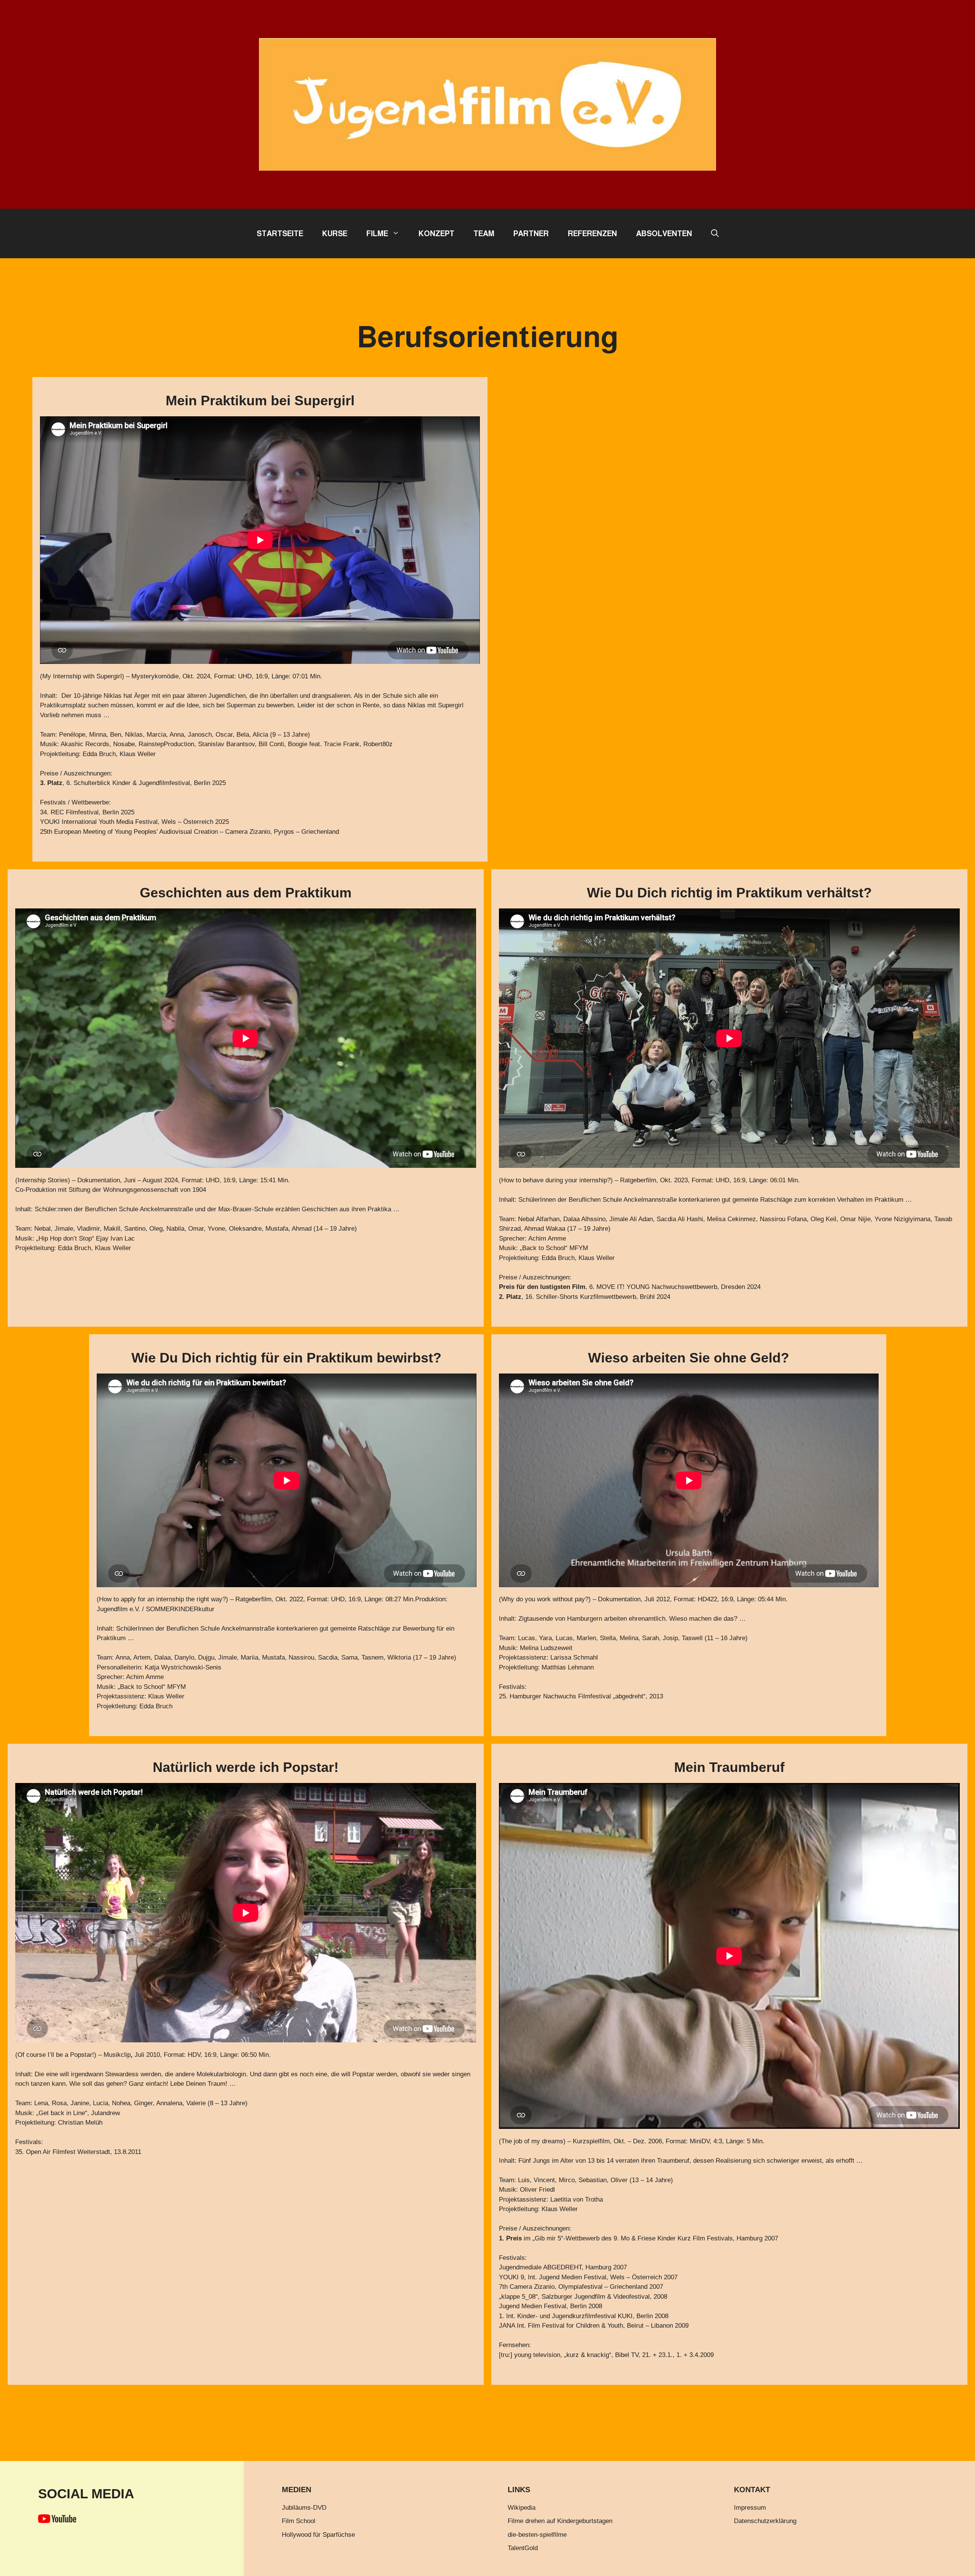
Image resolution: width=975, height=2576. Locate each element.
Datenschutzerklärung (765, 2521)
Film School (299, 2521)
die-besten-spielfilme (537, 2535)
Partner (531, 233)
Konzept (436, 233)
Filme (377, 233)
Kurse (335, 233)
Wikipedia (522, 2508)
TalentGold (523, 2548)
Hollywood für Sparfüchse (318, 2535)
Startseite (280, 233)
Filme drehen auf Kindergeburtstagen (560, 2521)
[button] (715, 233)
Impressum (750, 2508)
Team (484, 233)
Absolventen (664, 233)
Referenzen (592, 233)
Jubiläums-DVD (304, 2508)
